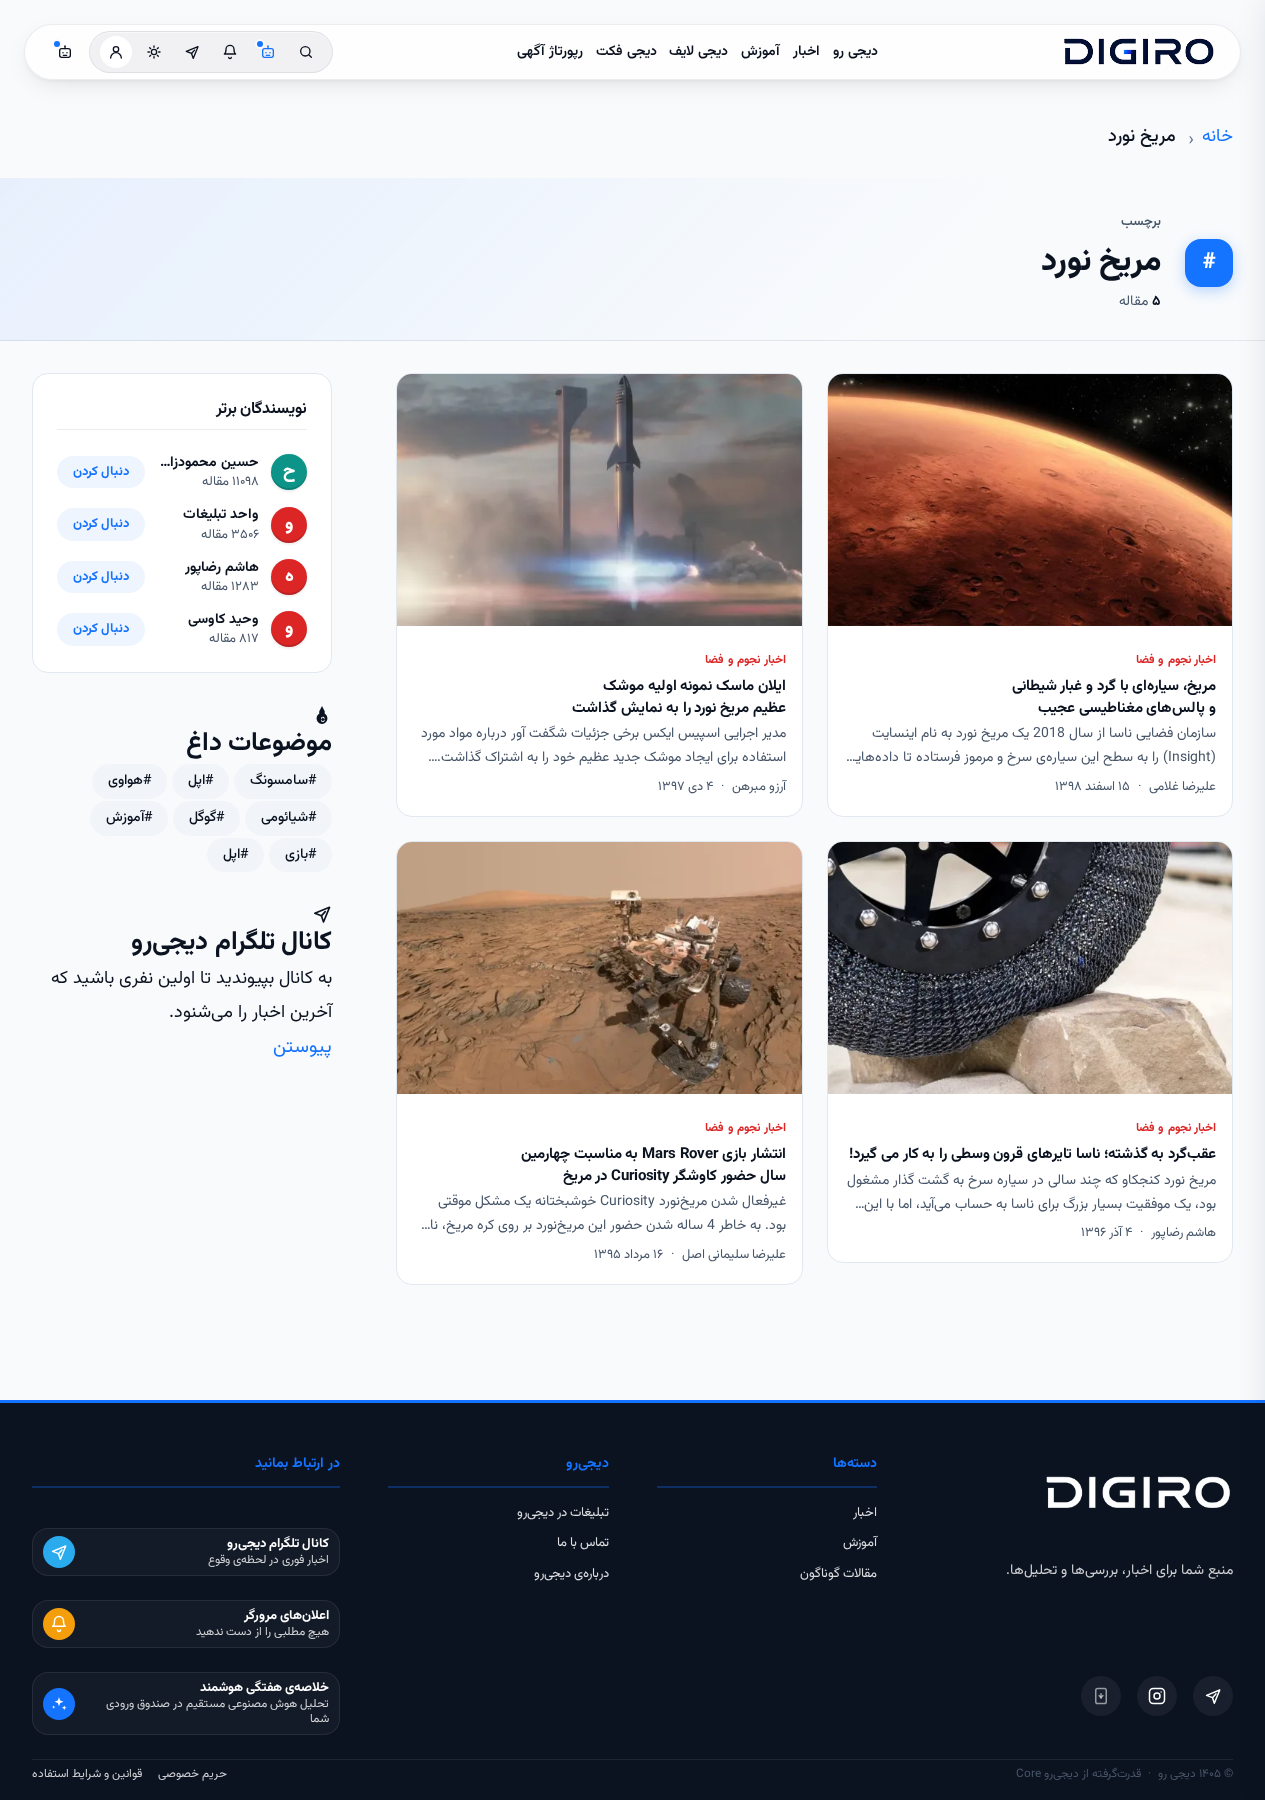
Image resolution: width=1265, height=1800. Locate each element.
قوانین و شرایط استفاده (87, 1774)
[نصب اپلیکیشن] (1101, 1696)
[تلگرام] (1213, 1696)
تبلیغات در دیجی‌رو (563, 1513)
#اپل (200, 781)
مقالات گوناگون (838, 1574)
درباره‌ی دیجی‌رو (571, 1574)
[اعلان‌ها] (230, 52)
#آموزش (129, 818)
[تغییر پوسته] (154, 52)
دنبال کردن (101, 472)
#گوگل (206, 818)
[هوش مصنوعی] (268, 52)
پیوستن (302, 1047)
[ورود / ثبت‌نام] (116, 52)
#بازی (300, 855)
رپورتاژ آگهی (550, 52)
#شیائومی (288, 818)
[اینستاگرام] (1157, 1696)
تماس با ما (583, 1543)
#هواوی (129, 781)
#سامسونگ (283, 781)
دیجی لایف (698, 52)
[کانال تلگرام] (192, 52)
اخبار (806, 52)
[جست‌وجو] (306, 52)
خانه (1217, 137)
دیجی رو (855, 52)
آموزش (760, 52)
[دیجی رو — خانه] (1139, 52)
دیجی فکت (626, 52)
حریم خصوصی (192, 1774)
